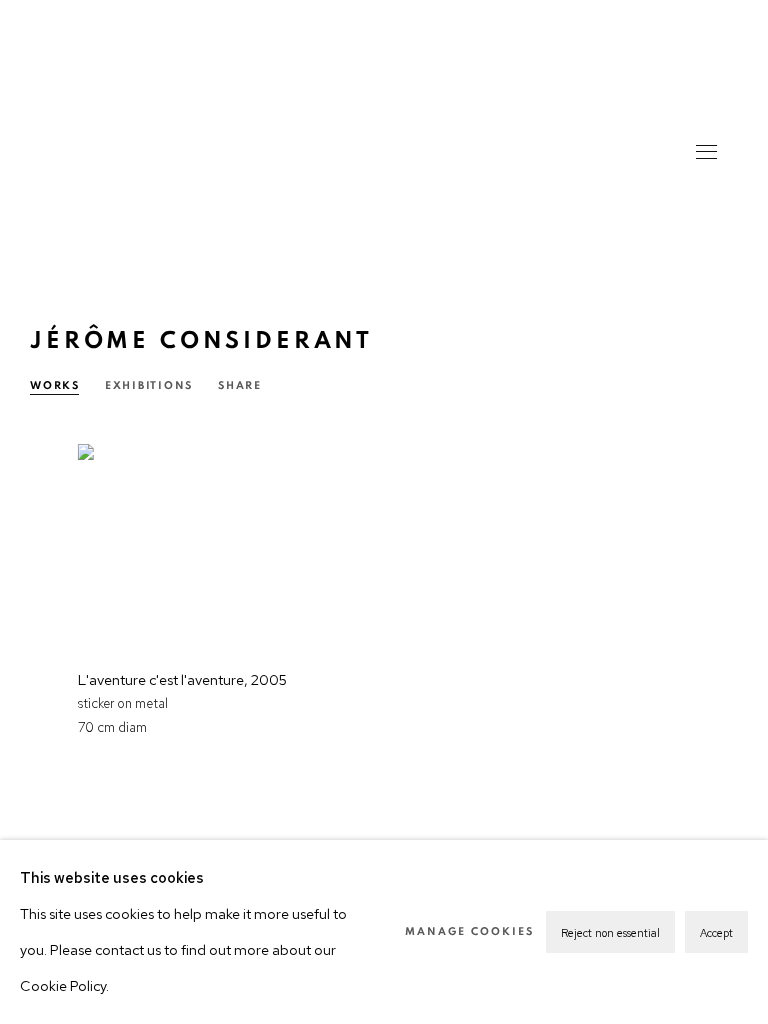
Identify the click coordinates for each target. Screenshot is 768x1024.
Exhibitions (149, 385)
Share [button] (240, 385)
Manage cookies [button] (469, 931)
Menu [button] (705, 154)
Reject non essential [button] (610, 933)
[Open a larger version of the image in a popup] (196, 541)
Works (55, 385)
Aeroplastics (383, 129)
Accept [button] (716, 933)
